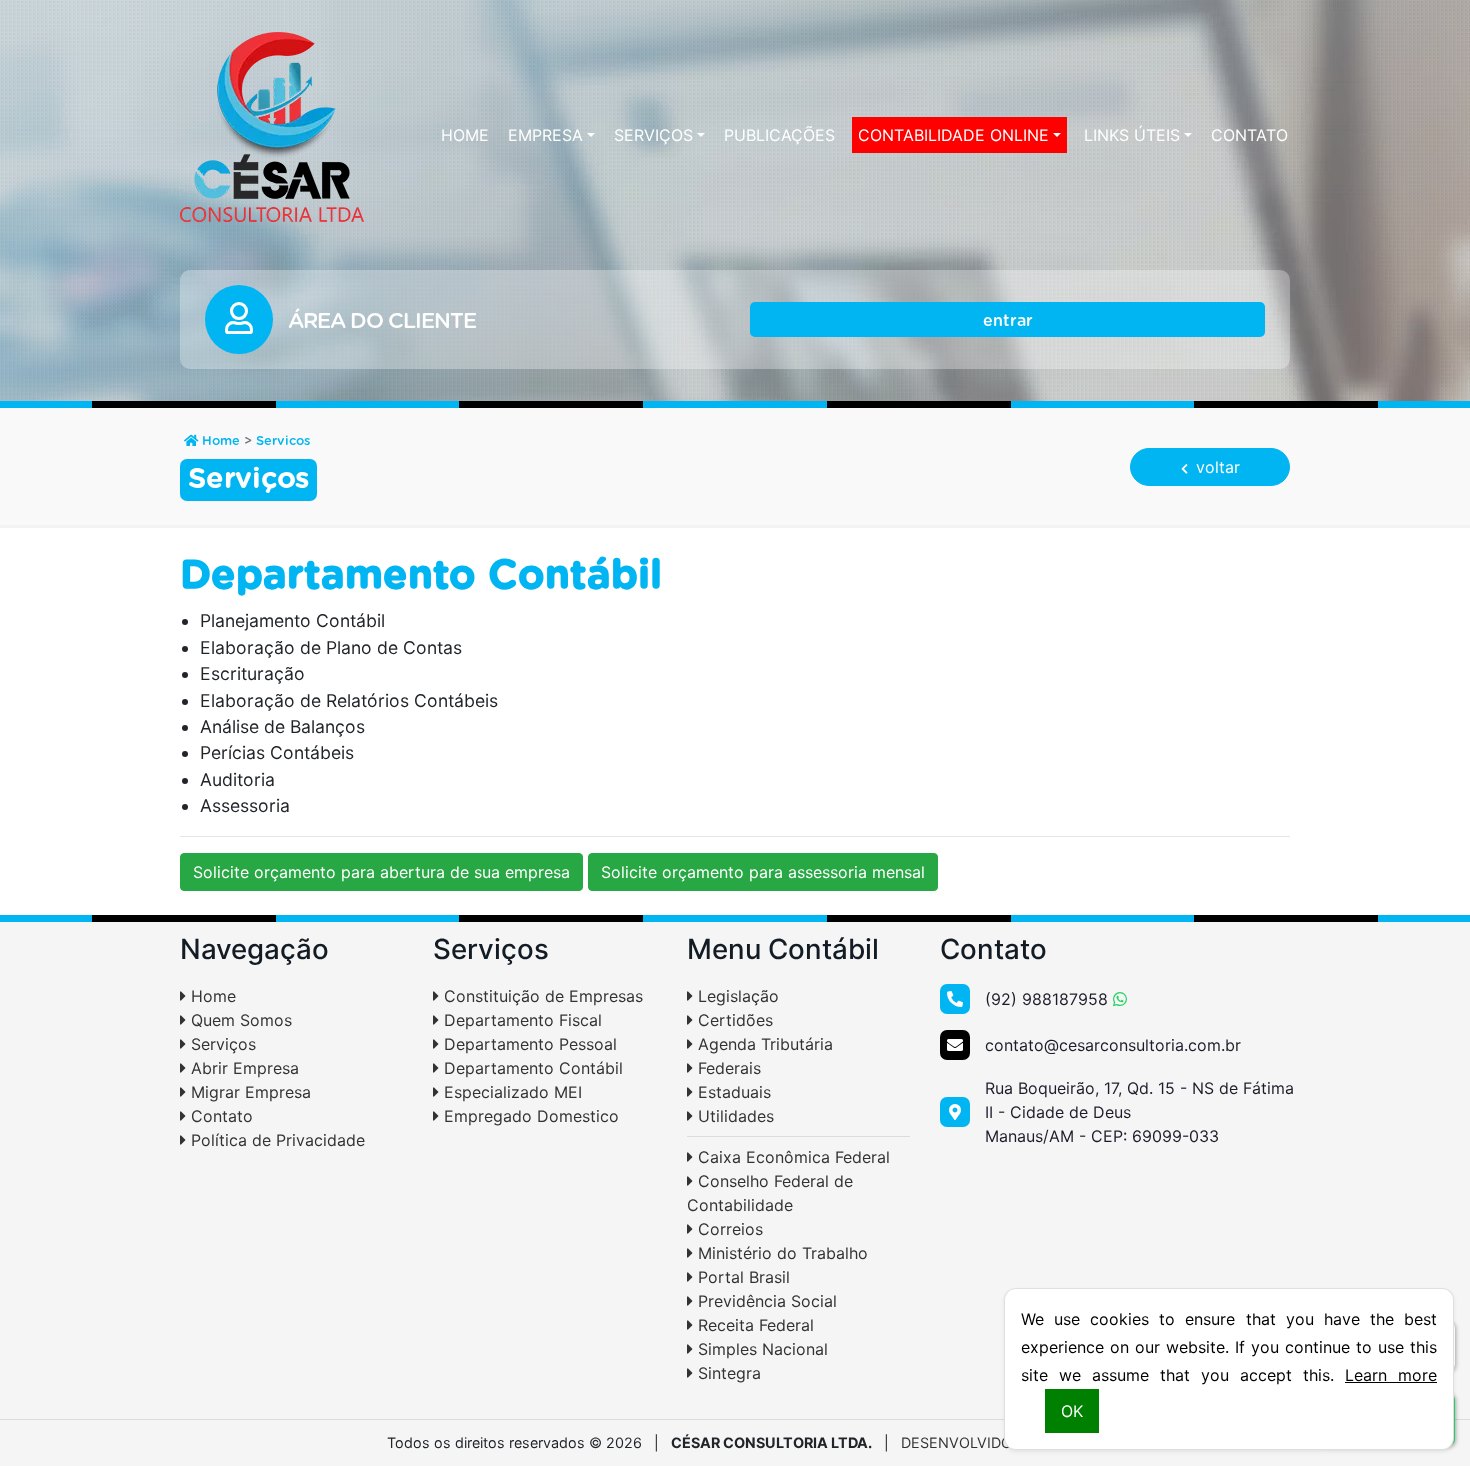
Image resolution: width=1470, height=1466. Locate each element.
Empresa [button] (545, 135)
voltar (1215, 467)
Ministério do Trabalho (780, 1253)
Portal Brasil (741, 1277)
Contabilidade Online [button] (953, 135)
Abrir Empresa (242, 1068)
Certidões (733, 1020)
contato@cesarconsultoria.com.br (1113, 1045)
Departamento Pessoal (528, 1044)
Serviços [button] (653, 135)
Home (465, 135)
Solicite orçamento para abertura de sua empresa (381, 872)
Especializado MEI (510, 1092)
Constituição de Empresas (541, 996)
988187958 (1049, 999)
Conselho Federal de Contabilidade (770, 1193)
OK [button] (1072, 1411)
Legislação (736, 996)
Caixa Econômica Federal (791, 1157)
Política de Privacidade (275, 1140)
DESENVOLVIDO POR (973, 1442)
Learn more (1391, 1375)
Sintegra (727, 1373)
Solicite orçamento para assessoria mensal (763, 872)
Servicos (283, 441)
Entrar (1008, 321)
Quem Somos (239, 1020)
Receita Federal (753, 1325)
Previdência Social (765, 1301)
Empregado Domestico (529, 1116)
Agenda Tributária (763, 1044)
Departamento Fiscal (520, 1020)
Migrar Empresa (248, 1092)
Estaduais (732, 1092)
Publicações (779, 135)
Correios (728, 1229)
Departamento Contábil (531, 1068)
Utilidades (733, 1116)
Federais (727, 1068)
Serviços (221, 1044)
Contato (1249, 135)
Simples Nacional (760, 1349)
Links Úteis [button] (1132, 135)
